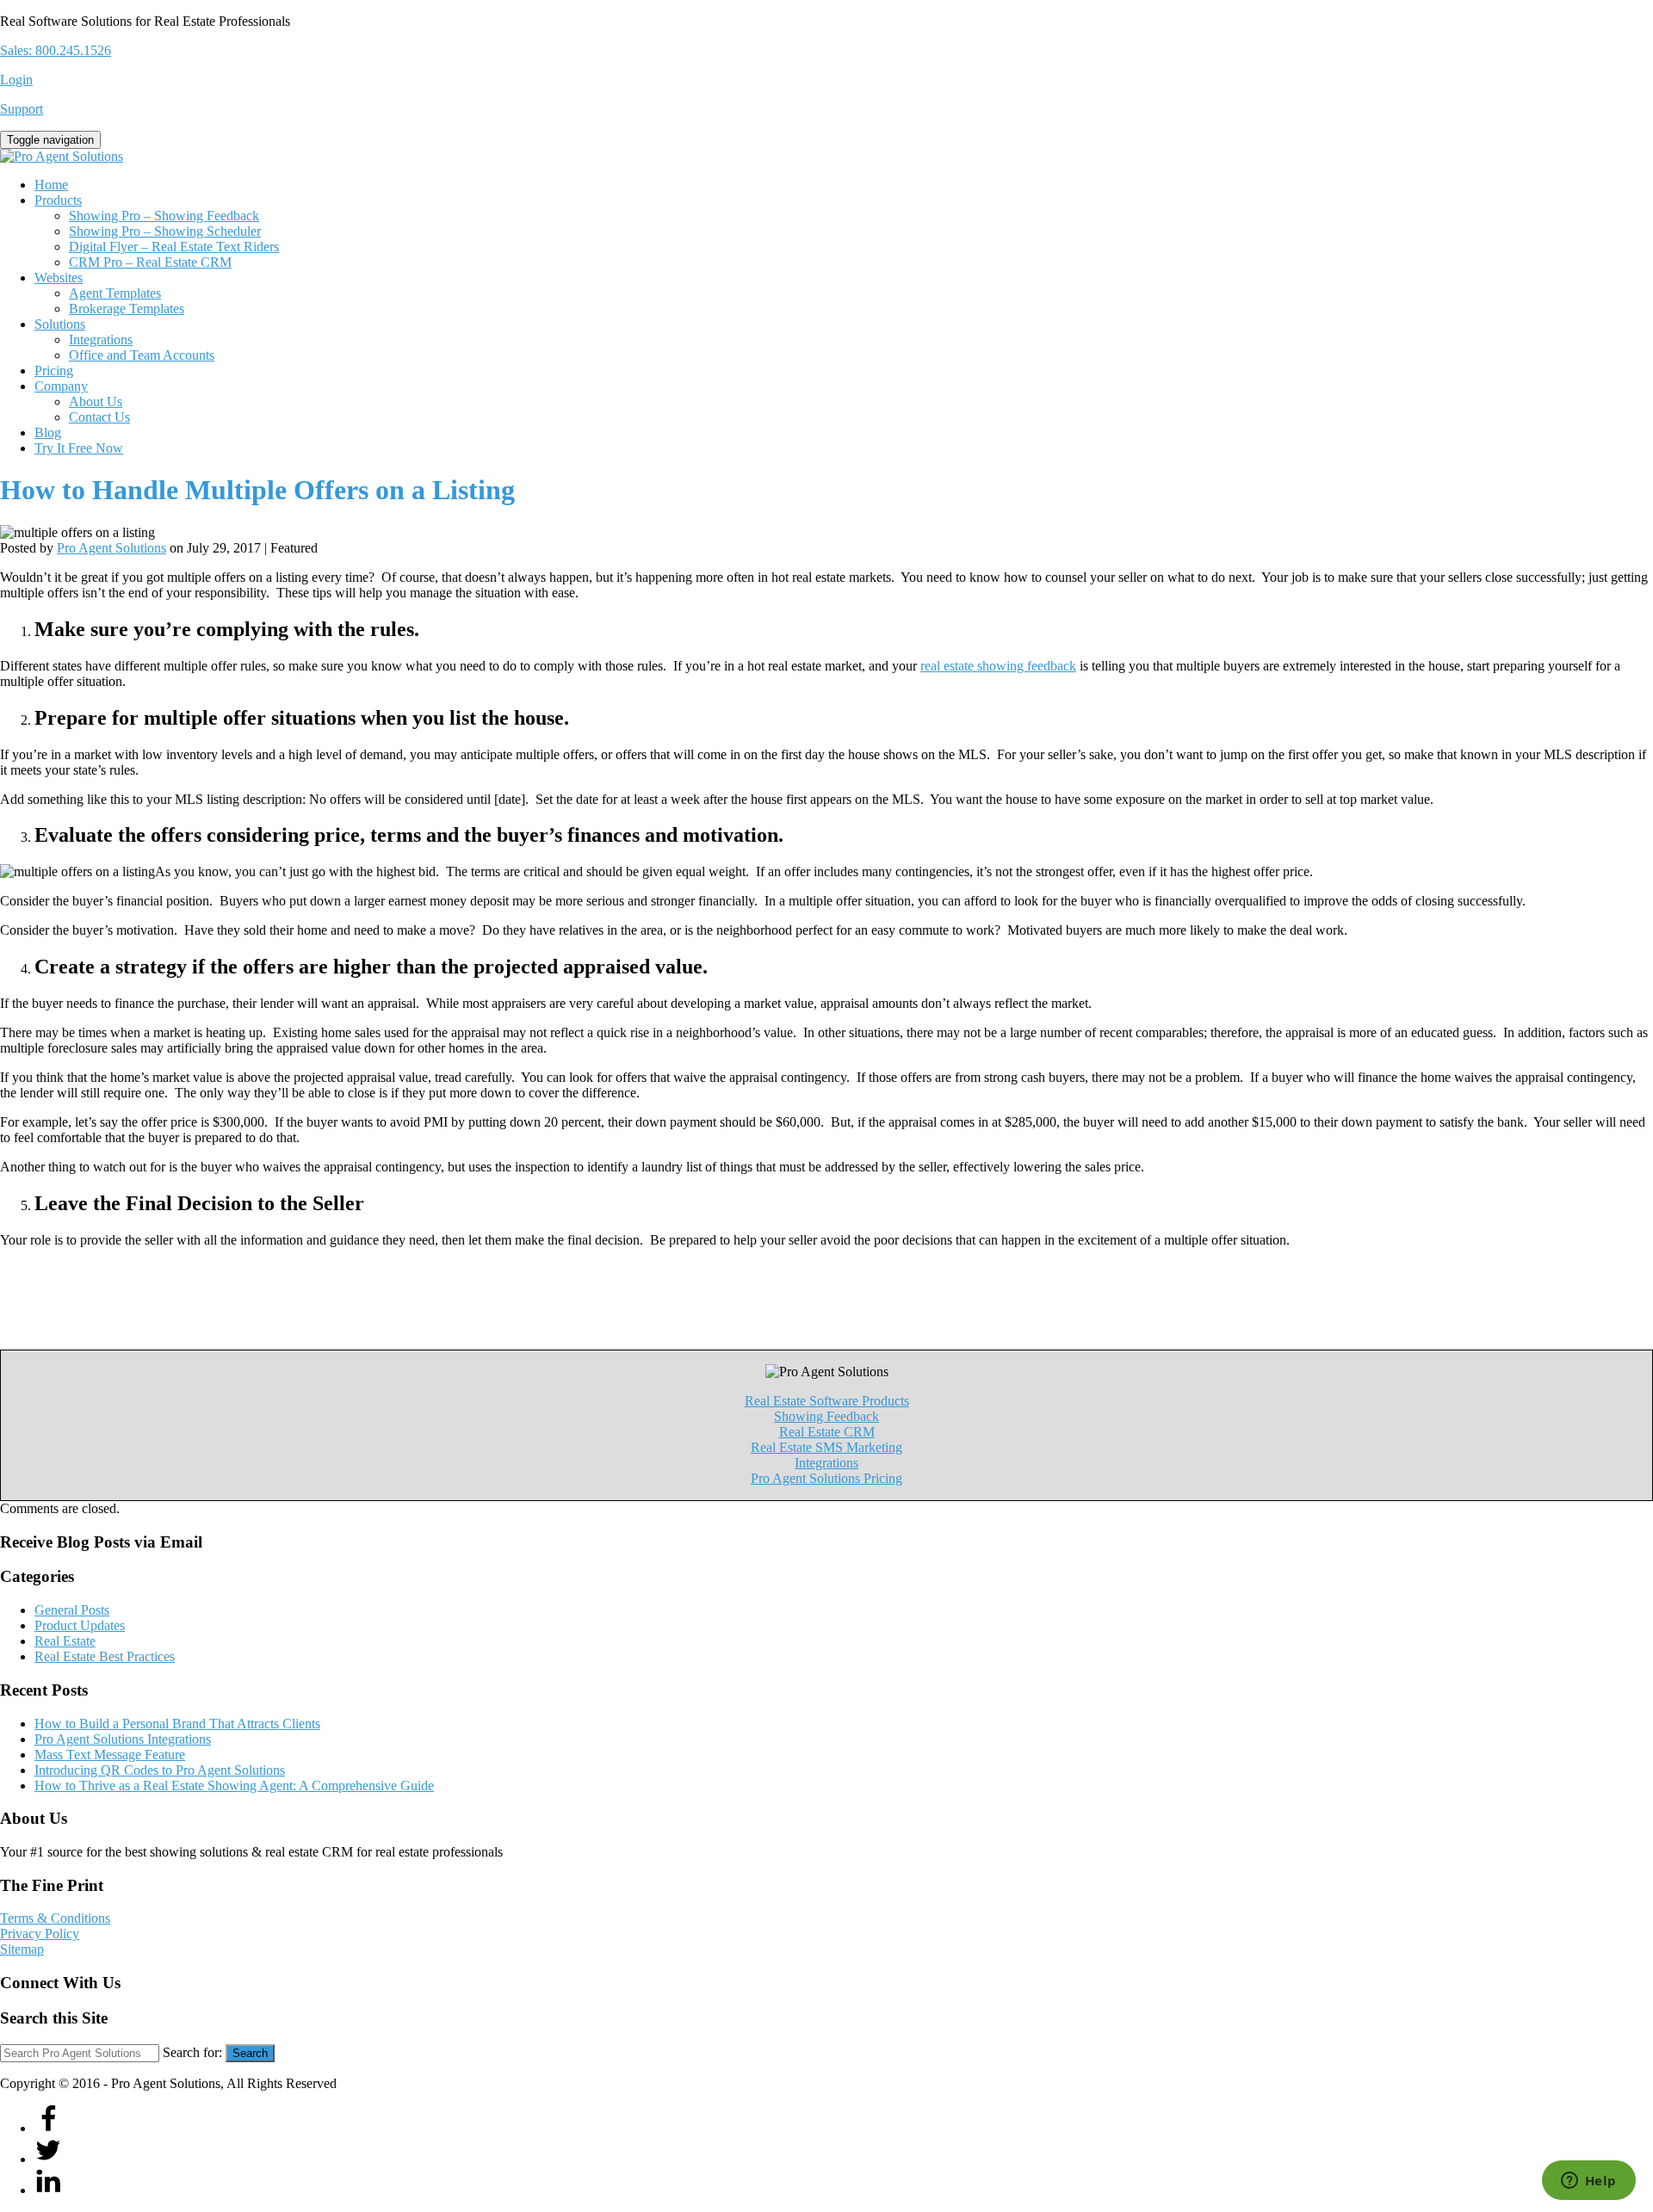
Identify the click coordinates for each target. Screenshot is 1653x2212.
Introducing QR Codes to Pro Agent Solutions (160, 1770)
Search (250, 2053)
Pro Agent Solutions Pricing (826, 1478)
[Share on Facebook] (48, 2128)
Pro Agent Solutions (111, 548)
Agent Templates (115, 293)
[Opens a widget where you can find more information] (1588, 2182)
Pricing (54, 371)
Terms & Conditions (55, 1918)
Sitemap (22, 1949)
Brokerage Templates (127, 309)
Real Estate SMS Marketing (826, 1447)
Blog (48, 433)
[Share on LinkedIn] (48, 2190)
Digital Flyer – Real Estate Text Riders (174, 247)
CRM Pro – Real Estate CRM (150, 262)
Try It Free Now (79, 448)
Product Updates (80, 1625)
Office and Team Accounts (142, 355)
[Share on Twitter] (48, 2159)
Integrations (101, 340)
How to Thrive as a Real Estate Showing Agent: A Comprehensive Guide (234, 1786)
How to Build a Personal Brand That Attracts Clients (177, 1724)
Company (61, 386)
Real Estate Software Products (827, 1401)
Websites (59, 278)
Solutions (60, 324)
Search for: (192, 2052)
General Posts (72, 1610)
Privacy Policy (40, 1934)
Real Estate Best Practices (105, 1656)
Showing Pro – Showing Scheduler (165, 231)
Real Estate (65, 1641)
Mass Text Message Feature (110, 1755)
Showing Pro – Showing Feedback (164, 216)
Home (51, 185)
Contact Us (99, 417)
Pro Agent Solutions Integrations (123, 1739)
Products (58, 200)
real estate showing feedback (998, 666)
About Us (96, 402)
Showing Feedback (826, 1416)
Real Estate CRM (827, 1432)
